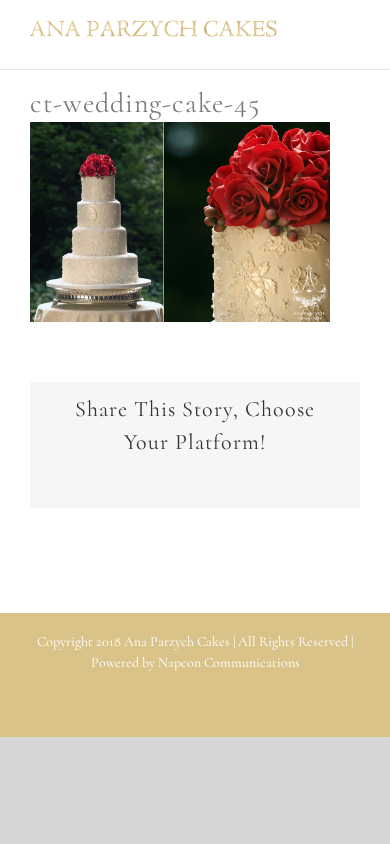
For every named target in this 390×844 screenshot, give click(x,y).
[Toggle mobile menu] (352, 30)
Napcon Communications (229, 662)
